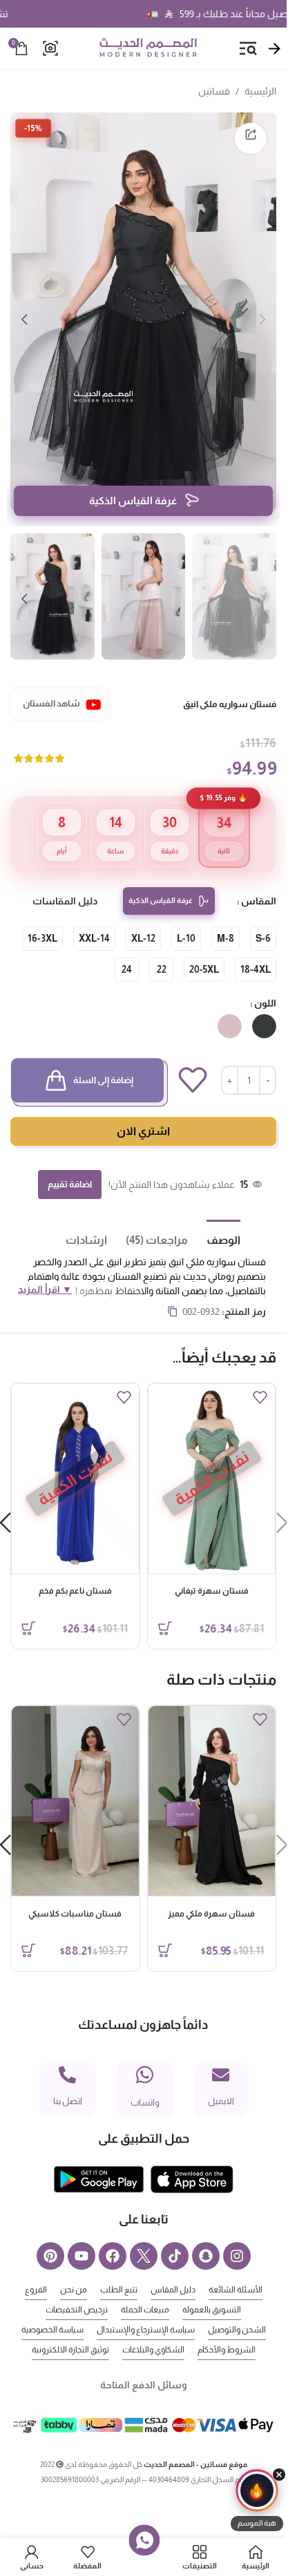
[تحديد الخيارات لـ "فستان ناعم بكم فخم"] (28, 1607)
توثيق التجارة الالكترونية (70, 2329)
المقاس (259, 880)
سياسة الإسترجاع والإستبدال (146, 2309)
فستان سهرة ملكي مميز (211, 1893)
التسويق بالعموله (212, 2289)
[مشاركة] (250, 138)
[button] (262, 312)
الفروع (36, 2269)
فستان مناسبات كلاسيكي (75, 1893)
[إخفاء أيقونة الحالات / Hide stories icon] (279, 2475)
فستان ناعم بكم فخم (75, 1570)
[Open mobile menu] (248, 48)
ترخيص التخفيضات (77, 2289)
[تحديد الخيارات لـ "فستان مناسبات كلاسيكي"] (28, 1930)
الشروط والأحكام (227, 2329)
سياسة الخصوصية (52, 2309)
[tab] (214, 1218)
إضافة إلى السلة (103, 1059)
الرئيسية (260, 91)
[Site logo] (148, 48)
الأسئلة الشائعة (236, 2269)
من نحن (74, 2269)
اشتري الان (143, 1110)
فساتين (214, 91)
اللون (265, 982)
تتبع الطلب (119, 2269)
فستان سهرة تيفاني (212, 1570)
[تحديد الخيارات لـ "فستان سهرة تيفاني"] (165, 1607)
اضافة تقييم (70, 1163)
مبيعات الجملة (145, 2289)
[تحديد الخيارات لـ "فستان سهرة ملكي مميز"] (165, 1930)
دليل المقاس (173, 2269)
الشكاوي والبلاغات (153, 2329)
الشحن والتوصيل (237, 2309)
